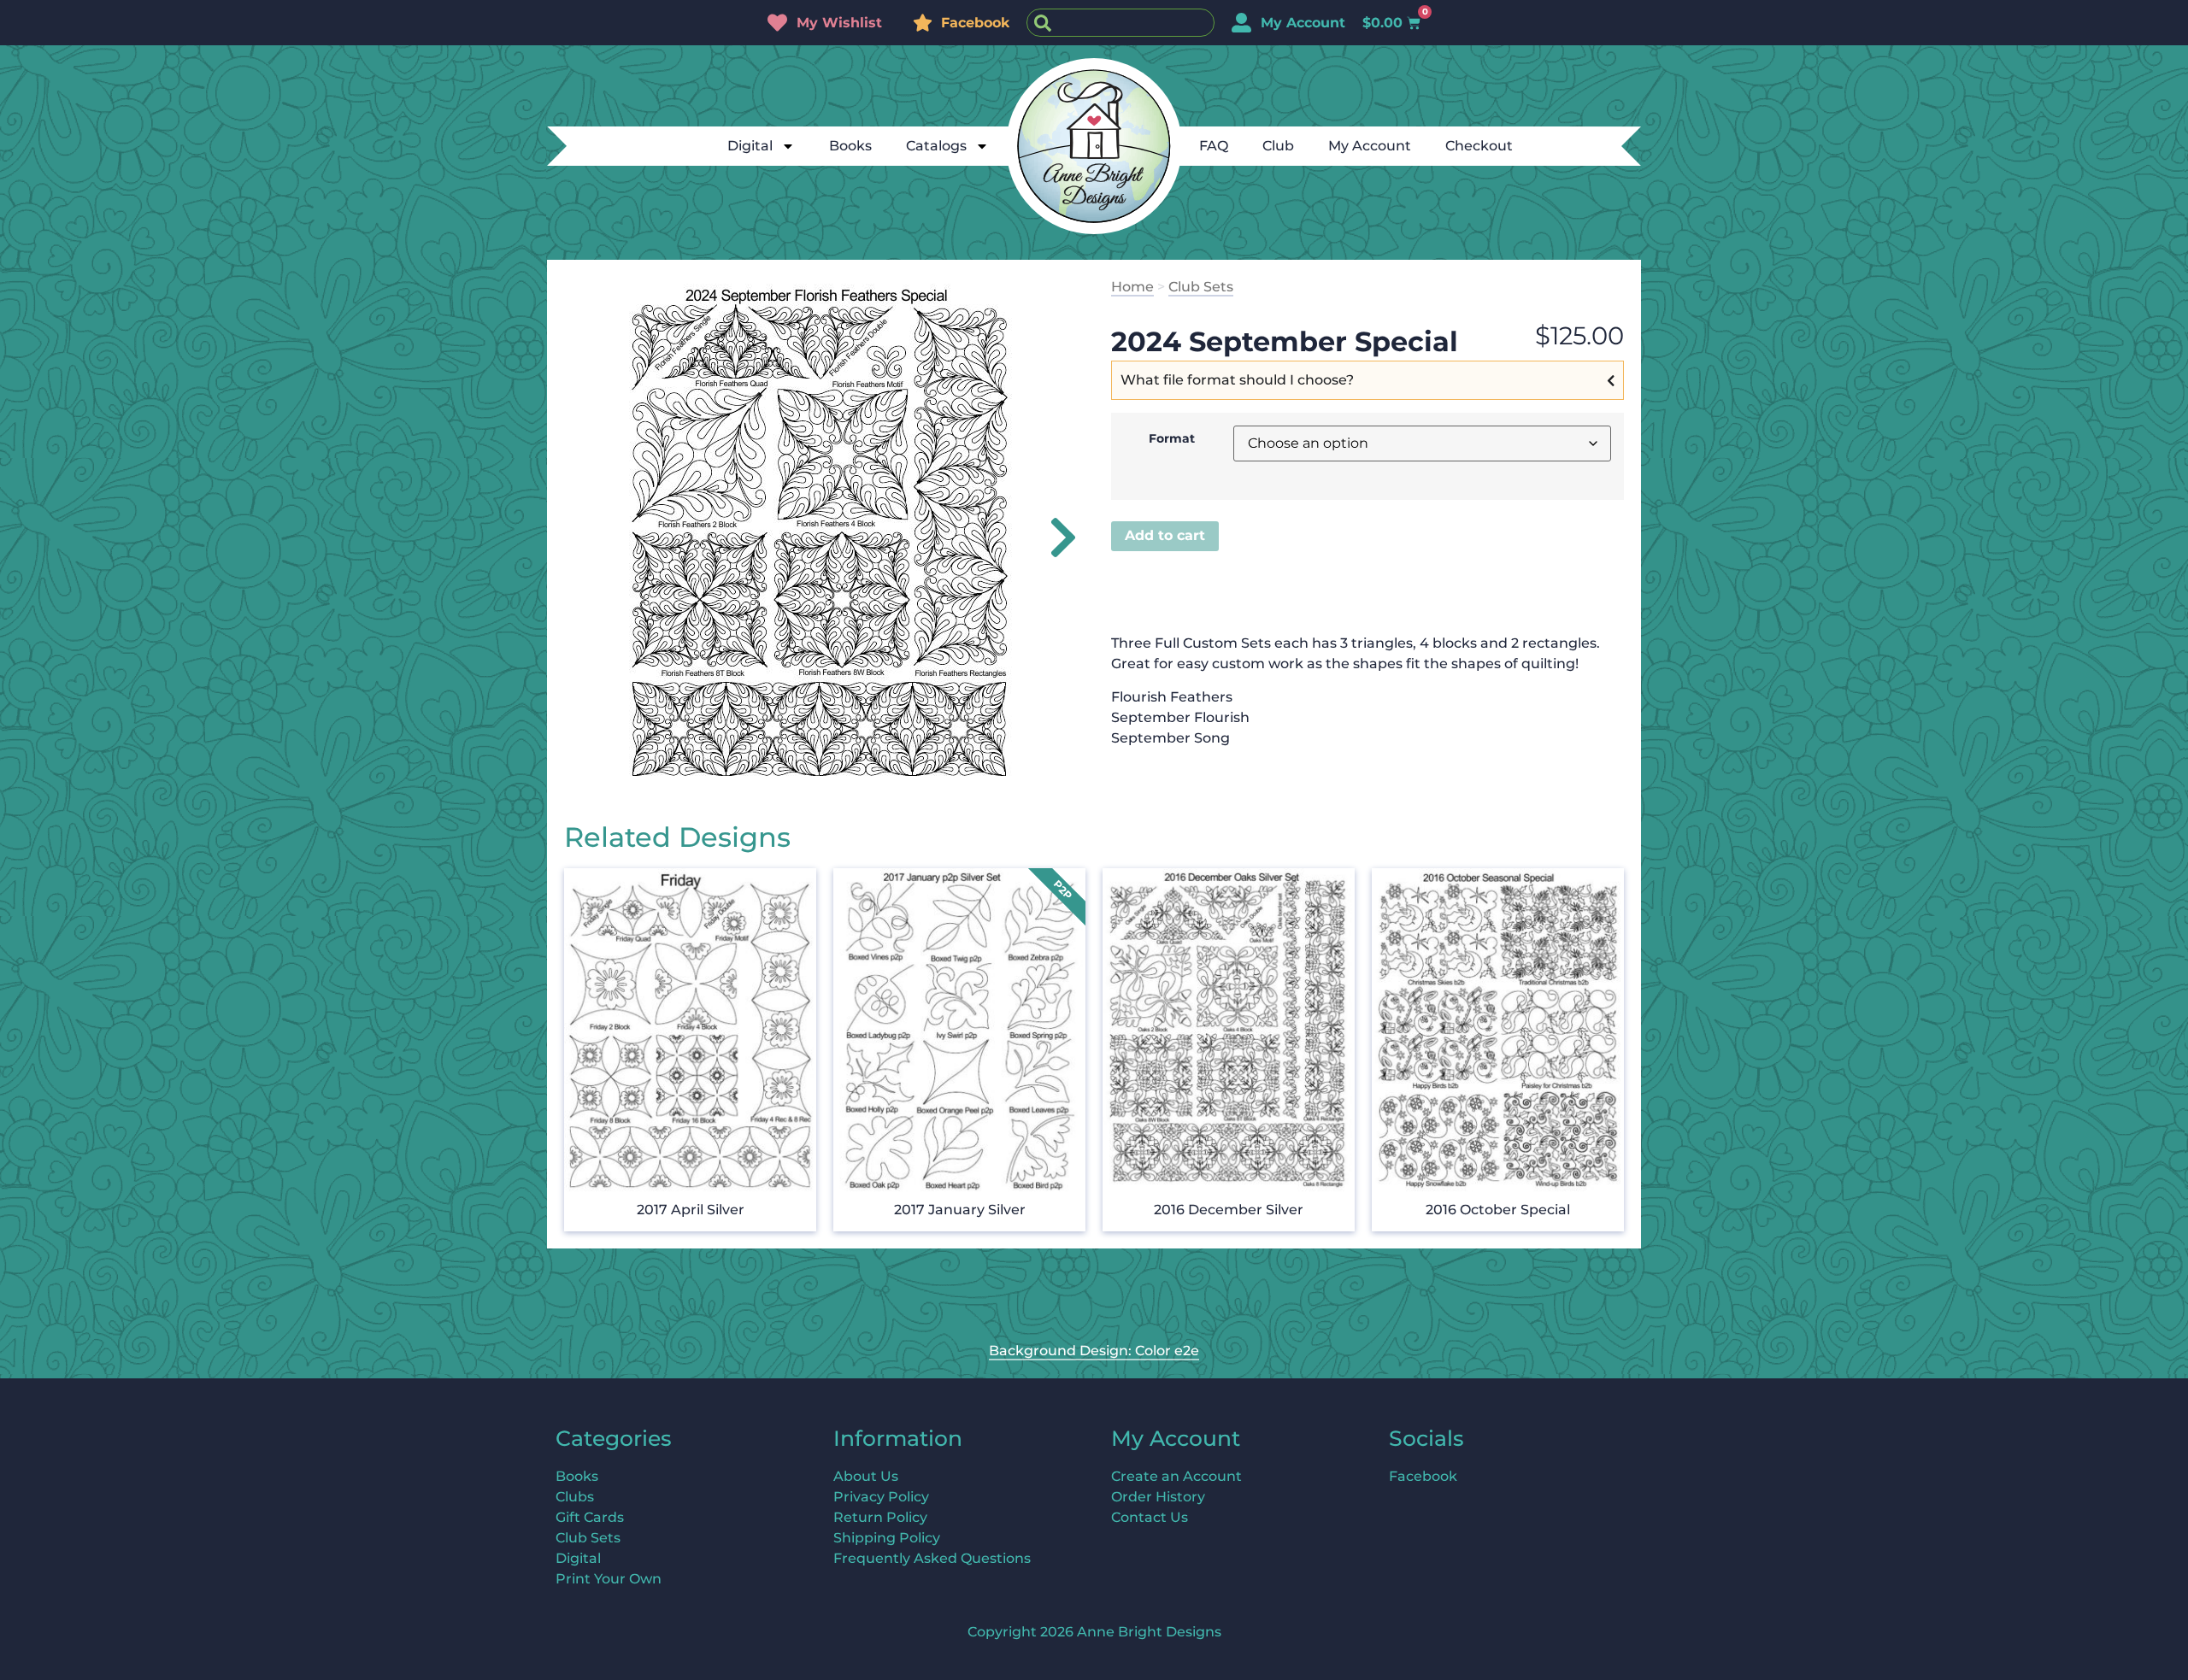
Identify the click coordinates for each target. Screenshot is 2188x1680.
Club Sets (1201, 287)
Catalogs (936, 146)
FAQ (1214, 146)
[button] (1053, 537)
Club (1278, 146)
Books (850, 146)
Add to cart (1165, 535)
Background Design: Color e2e (1094, 1351)
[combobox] (1120, 23)
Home (1132, 287)
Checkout (1479, 146)
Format (1172, 438)
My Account (1370, 146)
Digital (750, 146)
